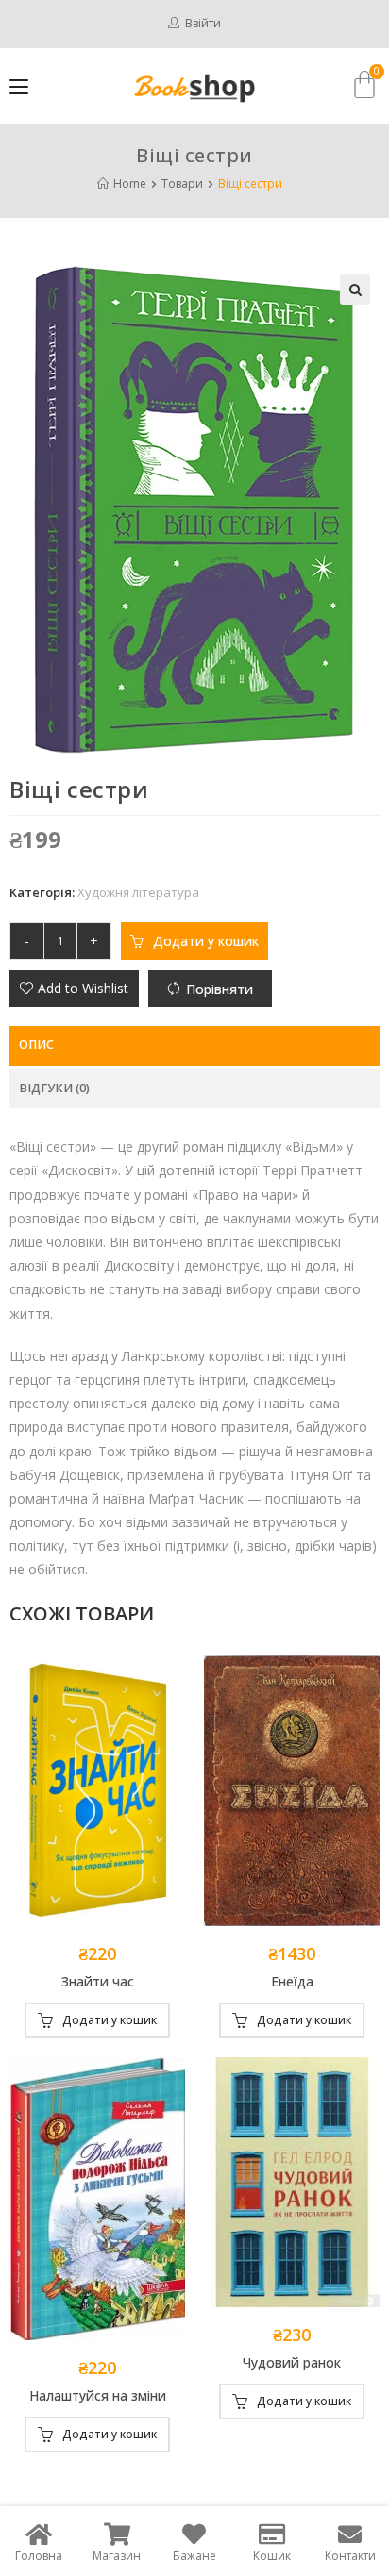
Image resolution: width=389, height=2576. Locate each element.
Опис (36, 1045)
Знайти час (98, 1981)
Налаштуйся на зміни (98, 2395)
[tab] (194, 1046)
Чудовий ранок (292, 2362)
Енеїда (292, 1981)
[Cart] (364, 84)
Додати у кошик (206, 941)
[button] (74, 989)
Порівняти (220, 989)
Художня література (138, 892)
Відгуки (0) (54, 1088)
